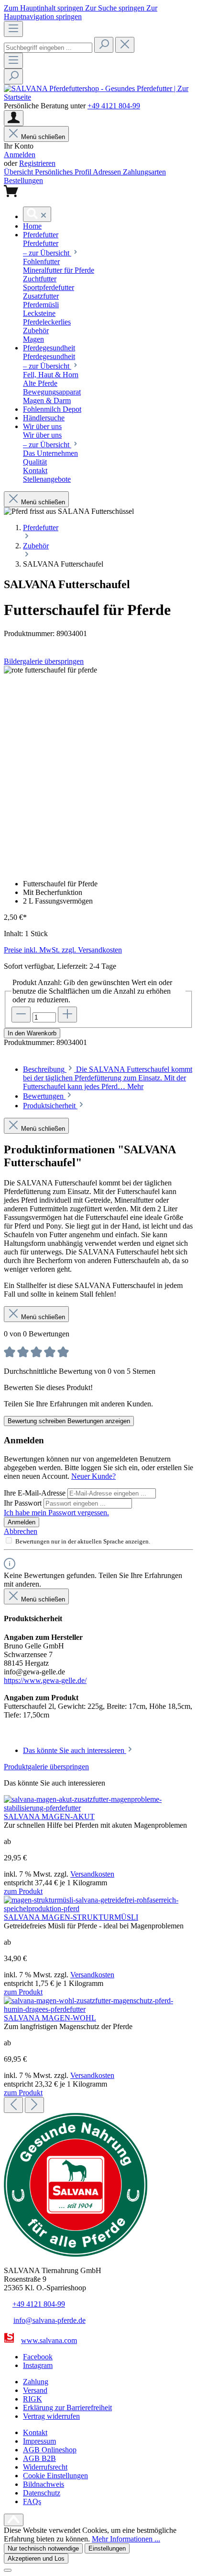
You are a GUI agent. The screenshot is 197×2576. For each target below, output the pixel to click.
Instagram (38, 2365)
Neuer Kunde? (93, 1476)
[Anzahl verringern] (21, 1015)
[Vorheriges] (13, 2105)
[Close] (8, 2570)
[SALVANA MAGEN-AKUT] (98, 1808)
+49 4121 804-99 (114, 106)
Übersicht (19, 172)
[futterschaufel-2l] (50, 670)
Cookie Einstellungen (55, 2476)
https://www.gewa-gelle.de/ (45, 1680)
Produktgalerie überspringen (46, 1767)
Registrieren (37, 163)
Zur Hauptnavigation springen (81, 12)
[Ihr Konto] (14, 118)
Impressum (39, 2441)
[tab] (108, 1078)
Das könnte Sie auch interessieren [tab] (75, 1750)
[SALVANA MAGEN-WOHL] (98, 2009)
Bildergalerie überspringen (44, 661)
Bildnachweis (44, 2484)
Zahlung (36, 2382)
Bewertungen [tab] (44, 1096)
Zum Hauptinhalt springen (44, 8)
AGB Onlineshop (50, 2450)
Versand (35, 2390)
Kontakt (35, 2432)
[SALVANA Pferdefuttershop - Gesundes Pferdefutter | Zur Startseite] (98, 97)
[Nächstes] (34, 2105)
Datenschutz (42, 2493)
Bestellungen (23, 180)
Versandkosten (92, 1874)
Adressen (108, 172)
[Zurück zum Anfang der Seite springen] (14, 2520)
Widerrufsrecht (45, 2467)
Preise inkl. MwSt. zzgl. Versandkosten (63, 950)
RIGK (33, 2399)
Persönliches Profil (64, 172)
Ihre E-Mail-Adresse (36, 1493)
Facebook (38, 2357)
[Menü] (13, 29)
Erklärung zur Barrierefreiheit (67, 2408)
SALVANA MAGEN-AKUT (49, 1816)
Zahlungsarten (144, 172)
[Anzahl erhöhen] (67, 1015)
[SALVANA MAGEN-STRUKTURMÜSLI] (98, 1909)
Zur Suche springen (116, 8)
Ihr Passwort (24, 1503)
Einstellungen (107, 2548)
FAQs (32, 2501)
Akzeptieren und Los (36, 2559)
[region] (98, 769)
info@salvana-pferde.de (49, 2320)
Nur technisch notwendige (43, 2548)
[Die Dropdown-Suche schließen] (125, 45)
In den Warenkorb (32, 1033)
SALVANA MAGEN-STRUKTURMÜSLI (71, 1917)
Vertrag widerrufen (51, 2416)
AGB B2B (39, 2458)
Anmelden (20, 155)
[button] (32, 226)
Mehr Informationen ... (126, 2539)
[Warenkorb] (11, 194)
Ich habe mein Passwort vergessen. (56, 1513)
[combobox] (48, 48)
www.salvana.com (49, 2340)
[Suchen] (104, 45)
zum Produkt (23, 1891)
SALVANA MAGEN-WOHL (50, 2018)
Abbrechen (21, 1531)
